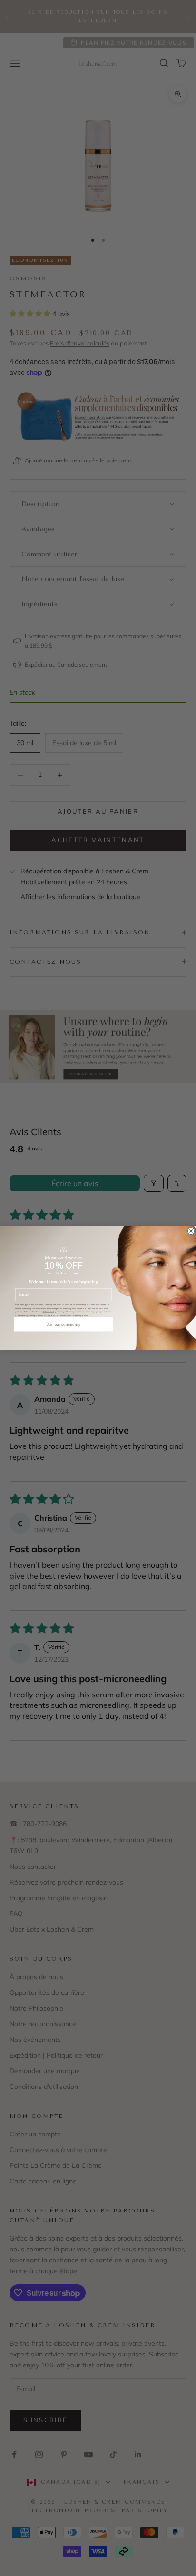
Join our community (64, 1324)
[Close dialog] (191, 1231)
